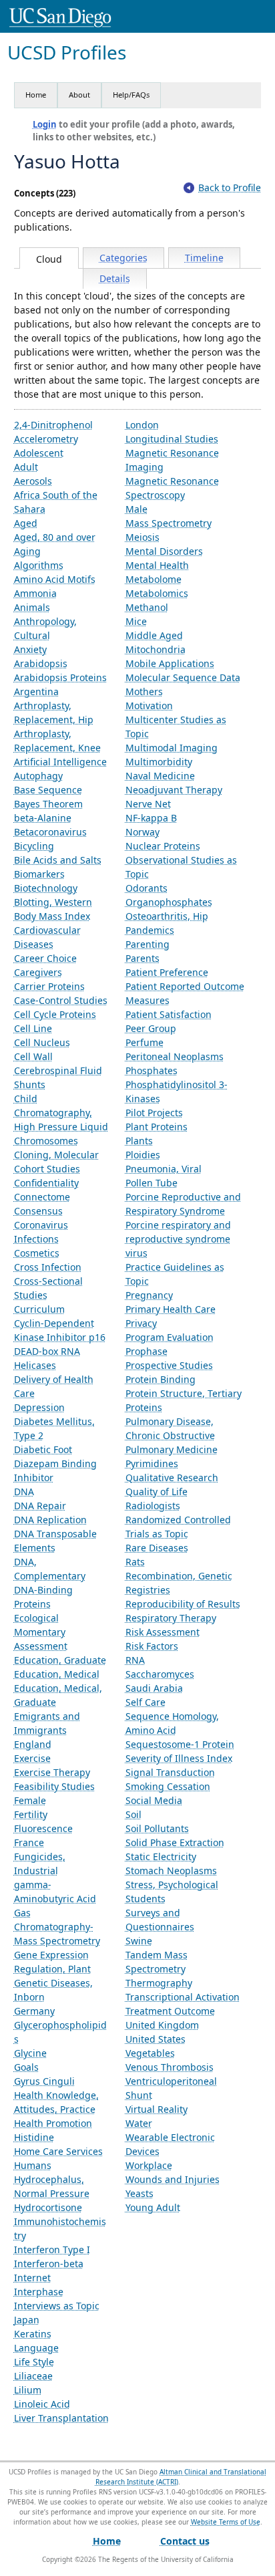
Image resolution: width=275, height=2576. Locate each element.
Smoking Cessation (168, 1786)
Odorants (147, 888)
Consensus (38, 1211)
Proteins (144, 1407)
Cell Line (33, 1028)
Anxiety (30, 649)
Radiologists (153, 1506)
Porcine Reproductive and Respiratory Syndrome (183, 1204)
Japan (27, 2320)
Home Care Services (58, 2151)
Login (45, 124)
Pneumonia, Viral (164, 1169)
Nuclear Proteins (163, 846)
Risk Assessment (163, 1632)
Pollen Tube (152, 1183)
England (33, 1744)
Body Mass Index (52, 916)
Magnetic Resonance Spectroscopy (172, 488)
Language (36, 2348)
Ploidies (143, 1155)
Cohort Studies (47, 1169)
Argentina (36, 691)
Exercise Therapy (52, 1772)
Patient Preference (167, 972)
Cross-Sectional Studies (48, 1288)
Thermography (159, 1983)
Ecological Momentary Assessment (41, 1632)
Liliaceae (33, 2376)
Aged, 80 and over (55, 537)
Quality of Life (157, 1492)
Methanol (147, 607)
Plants (139, 1141)
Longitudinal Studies (172, 439)
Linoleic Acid (42, 2404)
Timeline (204, 258)
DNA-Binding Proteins (43, 1597)
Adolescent (39, 453)
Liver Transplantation (61, 2418)
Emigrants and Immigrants (47, 1723)
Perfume (145, 1042)
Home (36, 95)
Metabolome (154, 579)
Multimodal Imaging (172, 748)
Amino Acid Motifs (55, 579)
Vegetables (150, 2053)
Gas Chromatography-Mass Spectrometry (57, 1927)
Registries (148, 1590)
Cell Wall (33, 1056)
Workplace (149, 2165)
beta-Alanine (43, 818)
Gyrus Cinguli (44, 2081)
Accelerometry (46, 439)
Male (136, 509)
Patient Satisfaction (169, 1014)
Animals (32, 607)
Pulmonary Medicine (172, 1449)
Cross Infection (48, 1267)
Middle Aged (154, 635)
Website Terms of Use (226, 2522)
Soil (133, 1814)
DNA (24, 1492)
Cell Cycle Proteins (55, 1014)
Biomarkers (39, 874)
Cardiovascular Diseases (47, 937)
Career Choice (45, 958)
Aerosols (33, 481)
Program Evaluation (170, 1337)
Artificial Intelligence (60, 762)
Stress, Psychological (172, 1885)
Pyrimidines (152, 1463)
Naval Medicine (160, 776)
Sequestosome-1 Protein (180, 1744)
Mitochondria (156, 649)
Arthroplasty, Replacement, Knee (57, 741)
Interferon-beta (49, 2264)
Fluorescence (43, 1828)
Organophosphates (169, 902)
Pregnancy (149, 1295)
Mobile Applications (170, 663)
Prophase (147, 1351)
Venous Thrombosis (170, 2067)
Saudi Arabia (154, 1688)
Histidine (34, 2137)
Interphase (39, 2292)
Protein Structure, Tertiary (184, 1393)
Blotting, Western (53, 902)
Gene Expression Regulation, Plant (52, 1962)
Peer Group (151, 1028)
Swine (139, 1941)
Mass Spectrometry (169, 523)
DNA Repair (40, 1506)
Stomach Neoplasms (171, 1871)
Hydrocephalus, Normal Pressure (52, 2186)
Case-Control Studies (61, 1000)
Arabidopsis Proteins (60, 677)
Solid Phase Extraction (175, 1842)
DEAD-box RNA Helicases (47, 1358)
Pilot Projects (154, 1113)
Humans (33, 2165)
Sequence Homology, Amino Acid (172, 1723)
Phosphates (152, 1070)
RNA (135, 1660)
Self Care (146, 1702)
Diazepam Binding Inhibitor (55, 1470)
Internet (32, 2278)
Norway (143, 832)
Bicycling (34, 846)
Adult (26, 467)
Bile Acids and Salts (58, 860)
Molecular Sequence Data (183, 677)
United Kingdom (162, 2025)
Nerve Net (148, 804)
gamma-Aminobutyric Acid (55, 1892)
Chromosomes (46, 1141)
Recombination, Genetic (179, 1576)
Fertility (31, 1814)
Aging (27, 551)
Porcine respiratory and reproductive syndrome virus (178, 1239)
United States (156, 2039)
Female (30, 1800)
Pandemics (150, 930)
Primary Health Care (171, 1309)
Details (115, 278)
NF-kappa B (151, 818)
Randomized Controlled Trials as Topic (178, 1527)
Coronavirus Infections (41, 1232)
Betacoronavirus (50, 832)
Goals (26, 2067)
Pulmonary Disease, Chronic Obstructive (170, 1428)
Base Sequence (48, 790)
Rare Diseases (157, 1548)
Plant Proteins (157, 1127)
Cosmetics (37, 1253)
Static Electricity (161, 1856)
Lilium (28, 2390)
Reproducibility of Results (183, 1604)
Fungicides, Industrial (40, 1863)
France (29, 1842)
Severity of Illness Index (179, 1758)
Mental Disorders (164, 551)
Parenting (148, 944)
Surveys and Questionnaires (160, 1920)
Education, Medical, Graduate (58, 1695)
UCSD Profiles (67, 52)
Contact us (185, 2541)
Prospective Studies (169, 1365)
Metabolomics (157, 593)
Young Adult (153, 2207)
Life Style (34, 2362)
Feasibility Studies (54, 1786)
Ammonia (35, 593)
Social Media (154, 1800)
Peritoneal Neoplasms (175, 1056)
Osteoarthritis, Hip (167, 916)
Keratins (33, 2334)
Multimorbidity (159, 762)
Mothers (144, 691)
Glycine (30, 2053)
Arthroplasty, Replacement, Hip (54, 713)
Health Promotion (53, 2123)
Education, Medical (57, 1674)
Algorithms (39, 565)
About (79, 95)
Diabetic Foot (43, 1449)
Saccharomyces (160, 1674)
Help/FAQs (131, 95)
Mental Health (157, 565)
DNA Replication (50, 1520)
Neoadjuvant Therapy (174, 790)
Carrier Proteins (49, 986)
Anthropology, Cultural (45, 628)
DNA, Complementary (50, 1569)
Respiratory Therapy (171, 1618)
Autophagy (38, 776)
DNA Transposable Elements (55, 1541)
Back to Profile (230, 187)
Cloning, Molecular (56, 1155)
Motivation (149, 705)
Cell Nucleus (42, 1042)
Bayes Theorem (48, 804)
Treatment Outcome (170, 2011)
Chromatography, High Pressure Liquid (61, 1120)
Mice (136, 621)
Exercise (32, 1758)
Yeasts (140, 2193)
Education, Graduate (60, 1660)
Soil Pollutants (157, 1828)
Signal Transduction (170, 1772)
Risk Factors (152, 1646)
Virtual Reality (157, 2109)
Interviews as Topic (57, 2306)
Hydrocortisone (48, 2207)
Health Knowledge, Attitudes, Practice (56, 2102)
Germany (34, 2011)
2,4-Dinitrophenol (53, 425)
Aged (26, 523)
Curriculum (39, 1309)
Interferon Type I (52, 2249)
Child (26, 1099)
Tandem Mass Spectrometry (157, 1962)
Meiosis (143, 537)
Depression (39, 1407)
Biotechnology (46, 888)
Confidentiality (46, 1183)
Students (146, 1899)
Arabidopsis (41, 663)
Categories (123, 258)
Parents (143, 958)
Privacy (141, 1323)
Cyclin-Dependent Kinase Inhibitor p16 (60, 1330)
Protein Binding (161, 1379)
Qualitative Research (172, 1477)
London (142, 425)
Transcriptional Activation (183, 1997)
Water (139, 2123)
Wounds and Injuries (173, 2179)
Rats (135, 1562)
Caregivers (38, 972)
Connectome (42, 1197)
